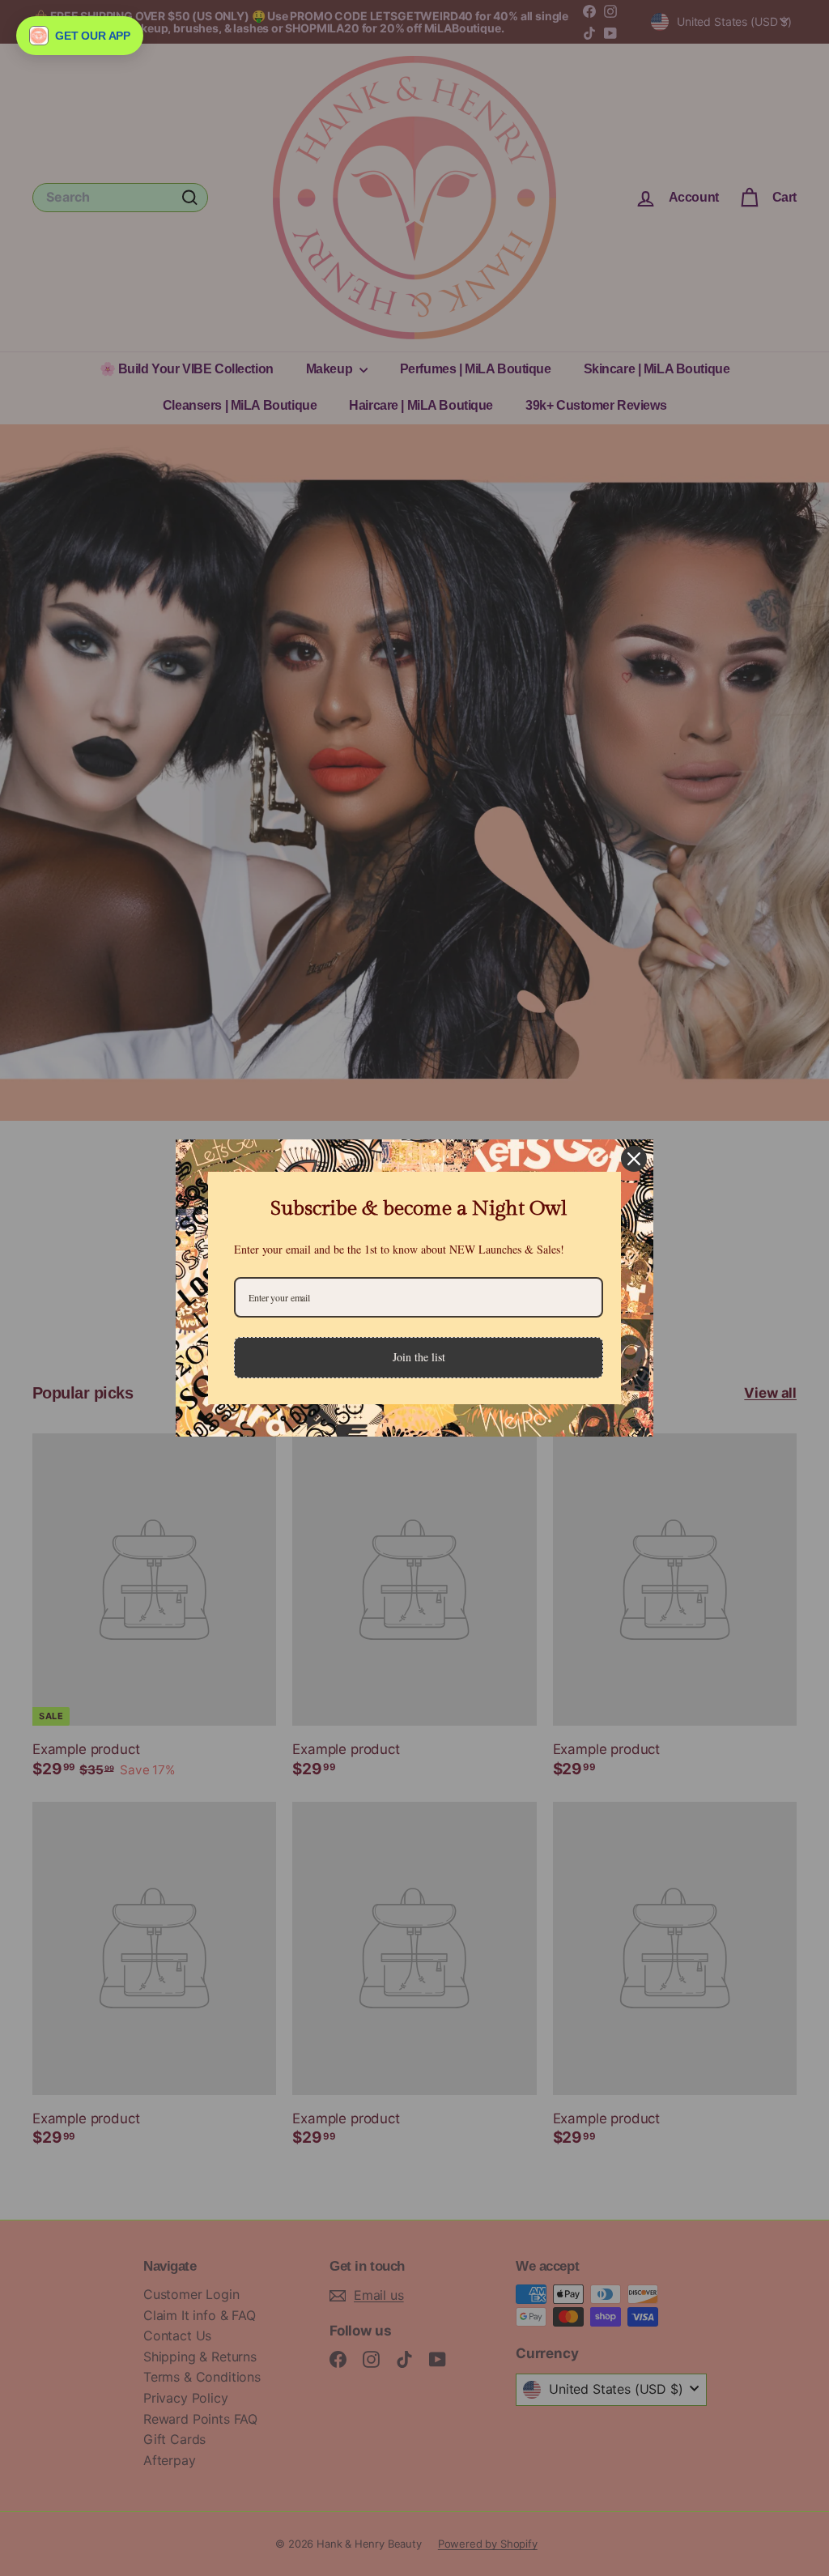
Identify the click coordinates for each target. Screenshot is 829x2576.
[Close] (634, 1159)
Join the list (419, 1357)
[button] (80, 36)
